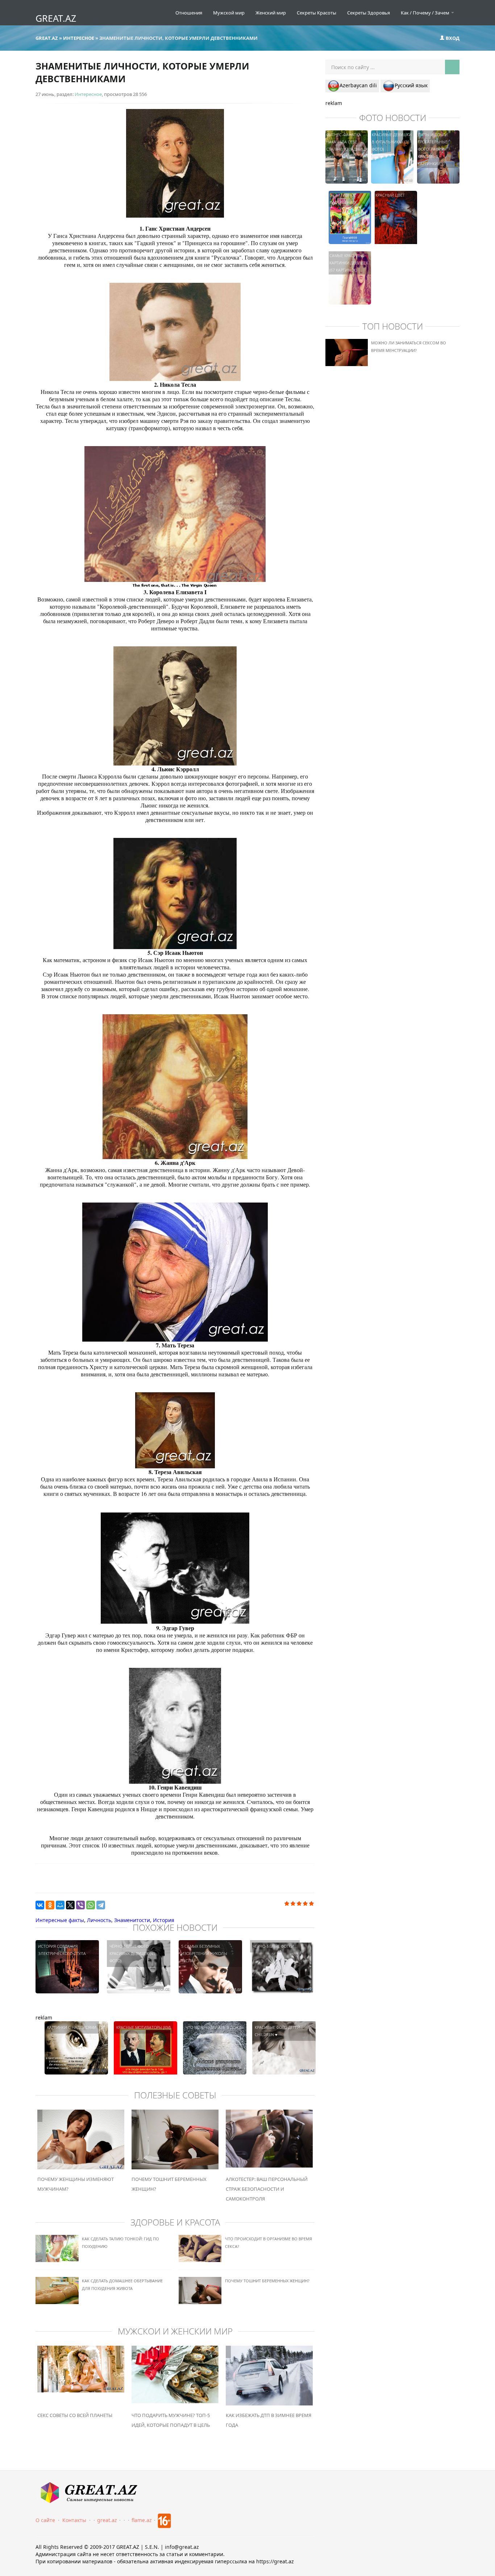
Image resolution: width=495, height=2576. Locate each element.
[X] (70, 1905)
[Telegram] (101, 1905)
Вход (452, 38)
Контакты (74, 2520)
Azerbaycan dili (358, 85)
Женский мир (271, 13)
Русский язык (411, 85)
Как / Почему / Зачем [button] (426, 13)
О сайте (45, 2520)
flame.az (142, 2520)
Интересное (88, 94)
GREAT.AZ (56, 18)
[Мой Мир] (60, 1905)
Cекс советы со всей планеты (75, 2415)
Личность (99, 1920)
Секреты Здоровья (369, 13)
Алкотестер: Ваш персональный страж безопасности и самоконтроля (267, 2189)
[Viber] (80, 1905)
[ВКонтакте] (40, 1905)
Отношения (189, 13)
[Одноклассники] (50, 1905)
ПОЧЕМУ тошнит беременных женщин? (267, 2281)
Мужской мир (229, 13)
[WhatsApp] (91, 1905)
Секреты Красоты (317, 13)
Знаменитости (132, 1920)
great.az (107, 2520)
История (164, 1920)
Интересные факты (60, 1920)
